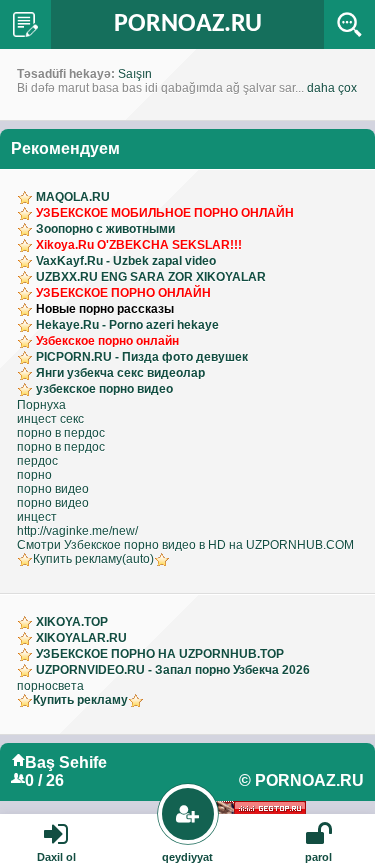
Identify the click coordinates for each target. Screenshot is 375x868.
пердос (37, 461)
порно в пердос (61, 433)
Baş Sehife (66, 762)
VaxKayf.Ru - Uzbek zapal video (126, 261)
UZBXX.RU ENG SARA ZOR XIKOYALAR (151, 277)
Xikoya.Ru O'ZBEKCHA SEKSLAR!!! (139, 245)
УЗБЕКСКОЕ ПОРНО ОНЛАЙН (123, 293)
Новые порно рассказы (105, 309)
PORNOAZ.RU (188, 24)
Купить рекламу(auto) (93, 559)
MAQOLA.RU (73, 197)
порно (34, 475)
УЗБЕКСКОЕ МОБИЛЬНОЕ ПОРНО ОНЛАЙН (165, 213)
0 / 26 (44, 780)
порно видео (53, 489)
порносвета (50, 686)
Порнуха (41, 405)
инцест (37, 517)
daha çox (332, 88)
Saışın (135, 74)
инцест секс (50, 419)
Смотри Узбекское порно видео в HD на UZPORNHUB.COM (185, 545)
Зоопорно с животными (105, 229)
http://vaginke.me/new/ (77, 531)
